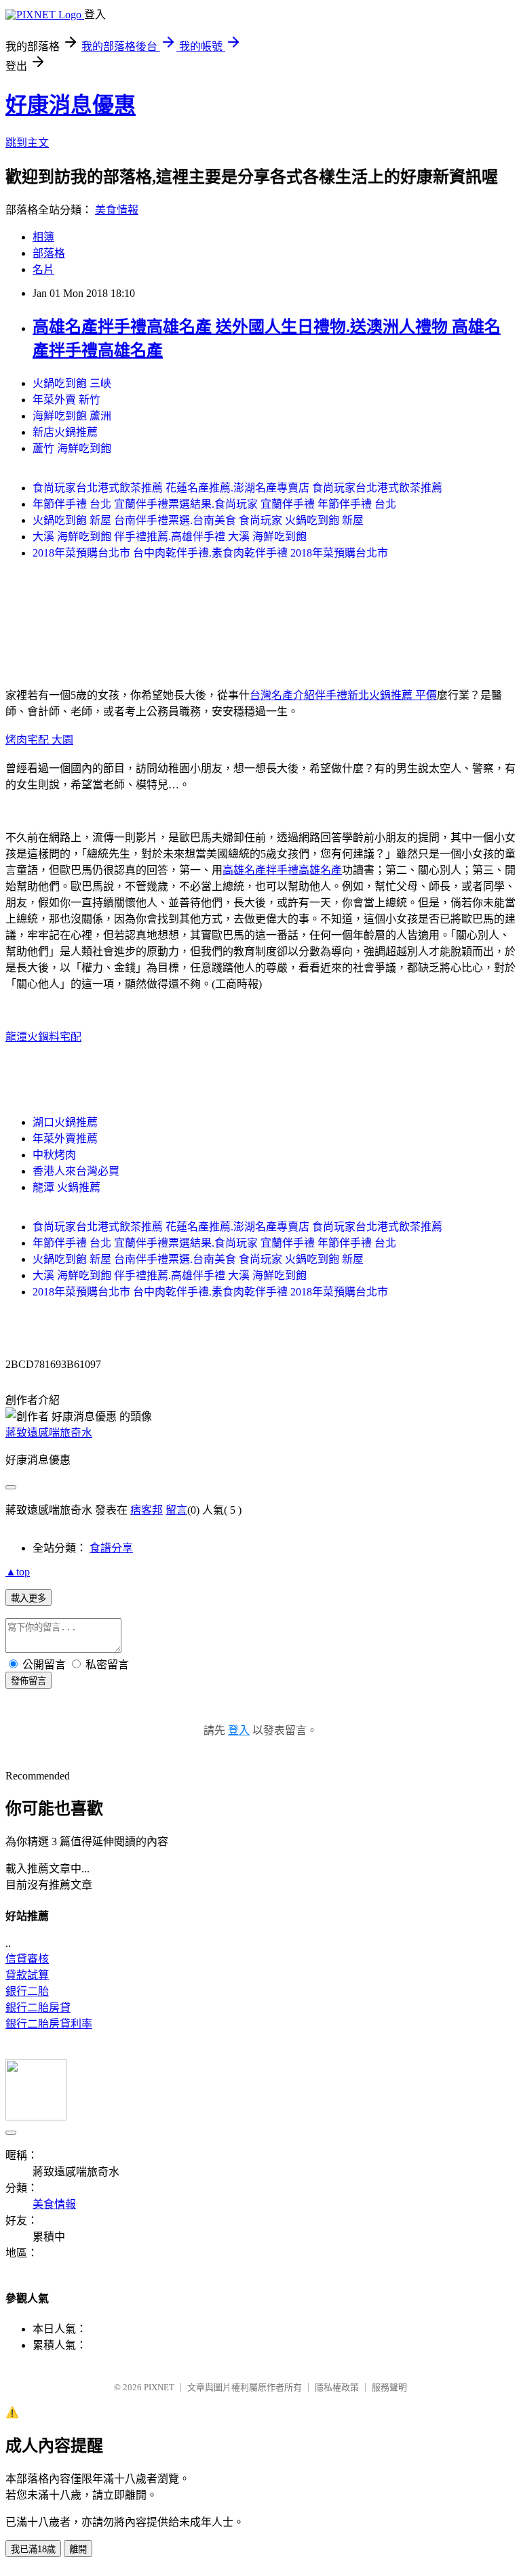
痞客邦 (147, 1510)
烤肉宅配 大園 (39, 740)
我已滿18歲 (33, 2549)
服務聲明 (389, 2387)
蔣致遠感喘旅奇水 (49, 1433)
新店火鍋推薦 (65, 432)
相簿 (43, 237)
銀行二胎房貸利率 (49, 2024)
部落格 (49, 253)
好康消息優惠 (71, 105)
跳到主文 (27, 143)
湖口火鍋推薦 (65, 1122)
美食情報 (117, 210)
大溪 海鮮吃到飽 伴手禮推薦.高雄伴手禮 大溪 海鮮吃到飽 (170, 537)
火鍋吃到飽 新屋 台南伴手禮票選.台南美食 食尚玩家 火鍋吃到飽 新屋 (198, 520)
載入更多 (28, 1598)
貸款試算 (27, 1975)
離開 (78, 2549)
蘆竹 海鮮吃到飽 (72, 448)
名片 (43, 269)
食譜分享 (111, 1548)
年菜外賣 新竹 (66, 400)
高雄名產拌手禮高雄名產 (282, 870)
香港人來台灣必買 (76, 1171)
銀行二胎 (27, 1991)
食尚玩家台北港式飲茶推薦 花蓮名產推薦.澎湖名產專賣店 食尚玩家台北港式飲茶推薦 (237, 488)
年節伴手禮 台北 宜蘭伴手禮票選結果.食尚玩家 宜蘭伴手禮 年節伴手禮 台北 (214, 504)
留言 (176, 1510)
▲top (18, 1572)
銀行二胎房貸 (38, 2008)
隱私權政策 (337, 2387)
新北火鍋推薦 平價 (392, 695)
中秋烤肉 (54, 1155)
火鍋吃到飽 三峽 (72, 383)
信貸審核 (27, 1959)
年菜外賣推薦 (65, 1139)
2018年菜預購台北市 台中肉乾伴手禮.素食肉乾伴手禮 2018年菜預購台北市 (210, 553)
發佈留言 (28, 1681)
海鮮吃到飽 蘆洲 (72, 416)
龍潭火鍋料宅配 (43, 1037)
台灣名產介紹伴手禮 (298, 695)
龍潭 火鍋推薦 (66, 1187)
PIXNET (159, 2387)
